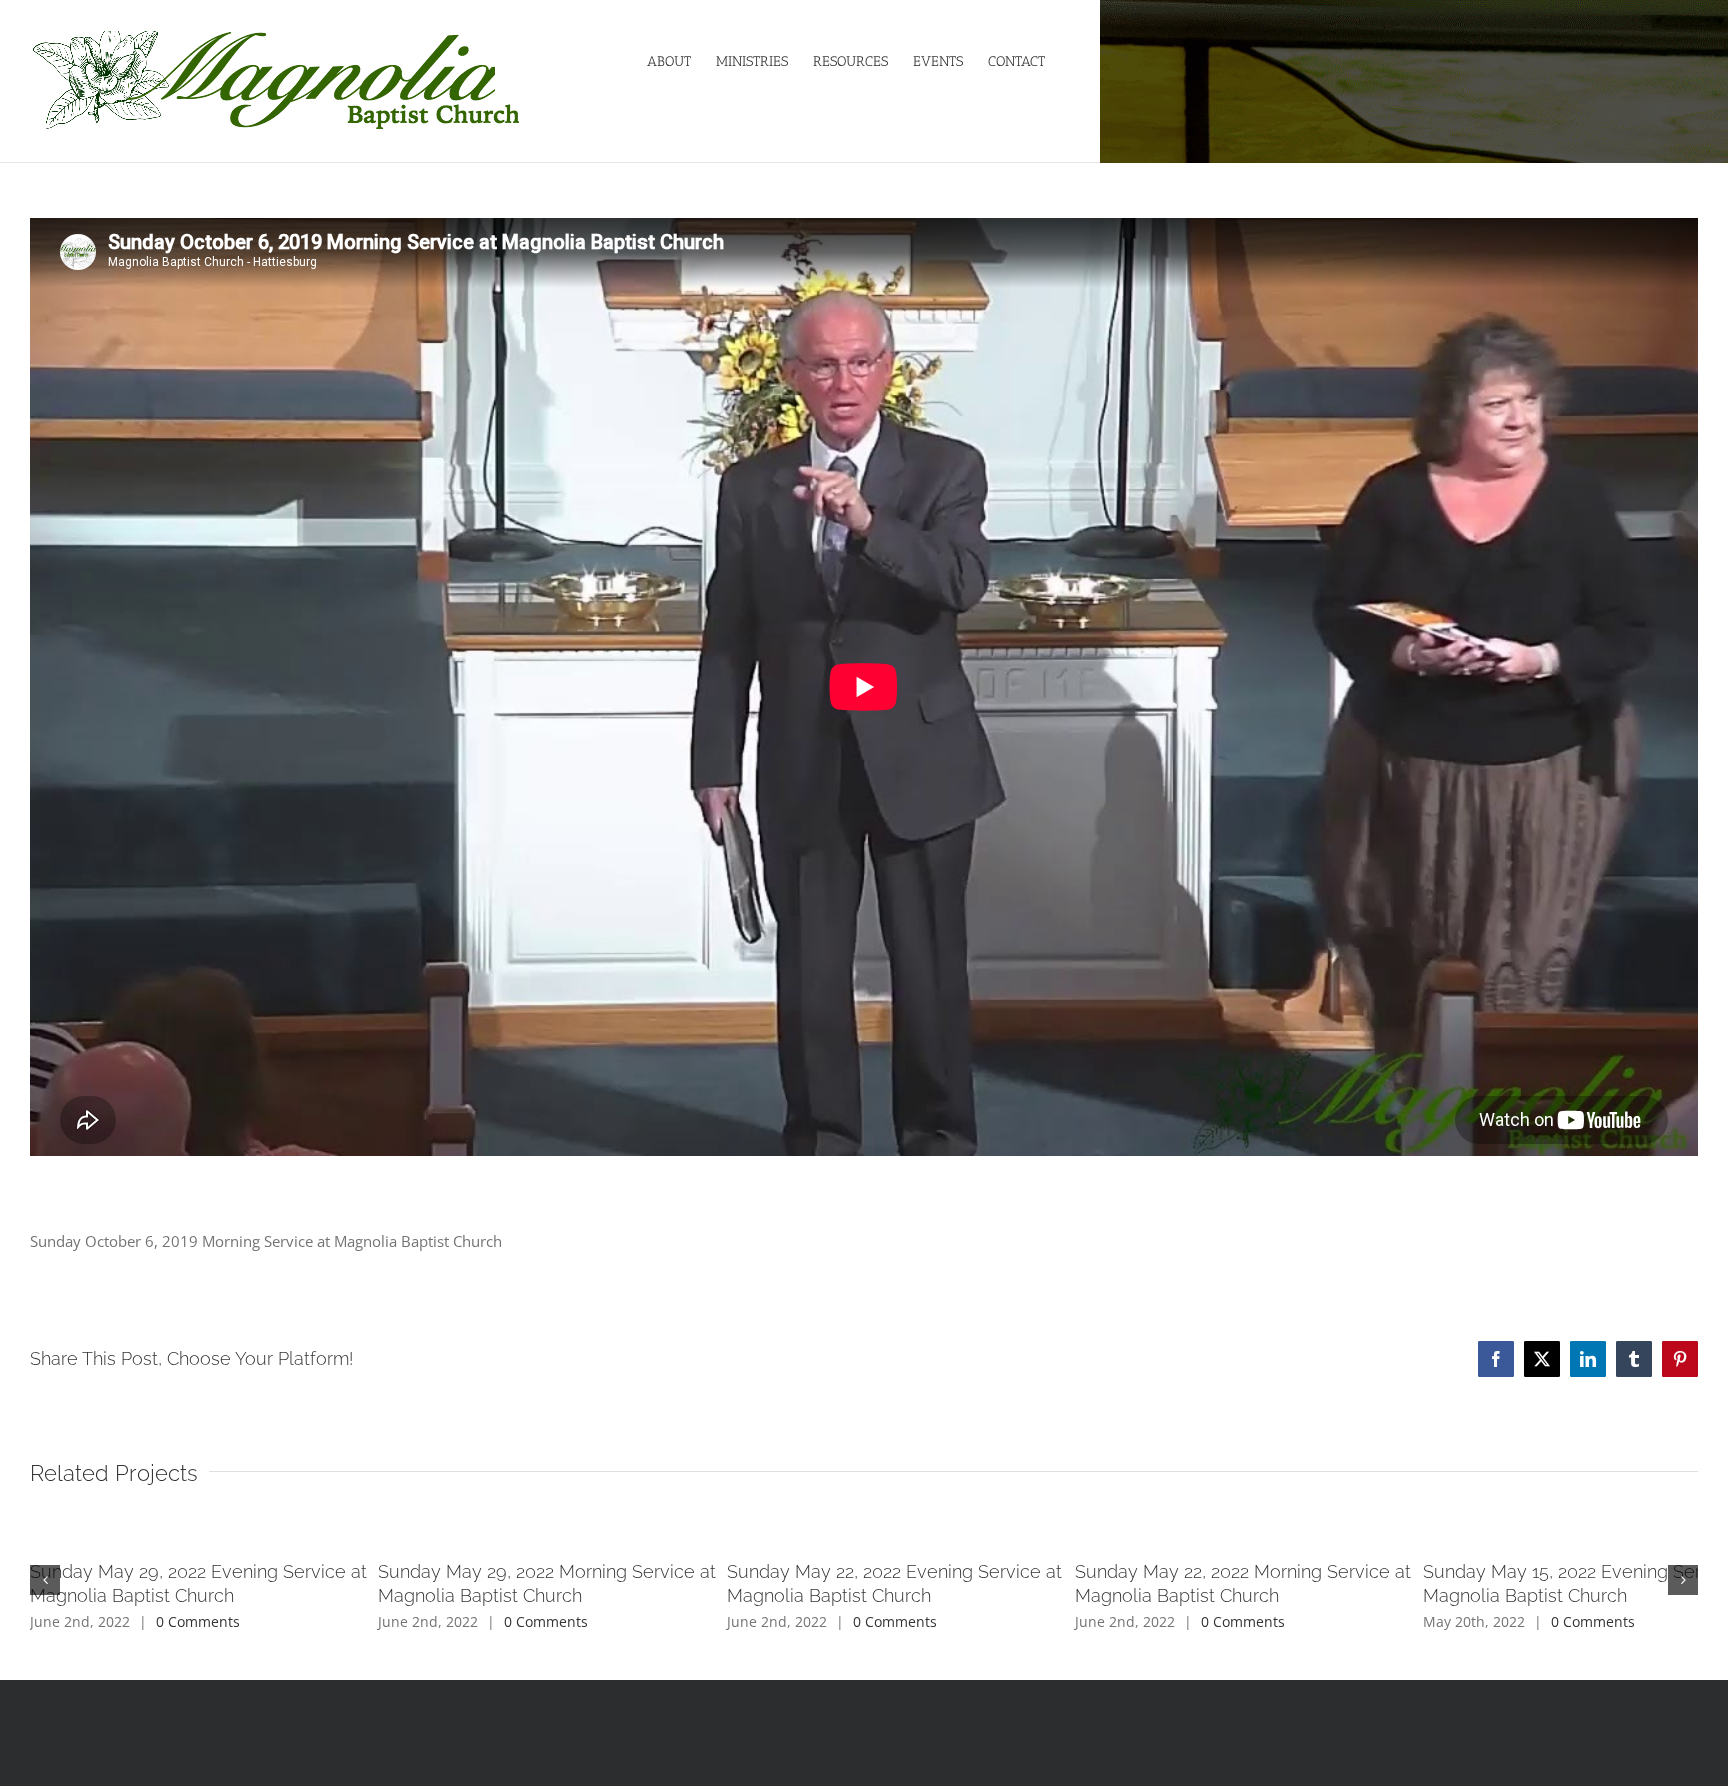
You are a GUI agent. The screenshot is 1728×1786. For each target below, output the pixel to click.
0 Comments (198, 1597)
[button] (45, 1568)
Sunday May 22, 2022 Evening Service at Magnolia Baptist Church (1417, 1571)
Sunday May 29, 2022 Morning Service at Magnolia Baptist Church (861, 1571)
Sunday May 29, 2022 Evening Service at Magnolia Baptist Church (303, 1571)
